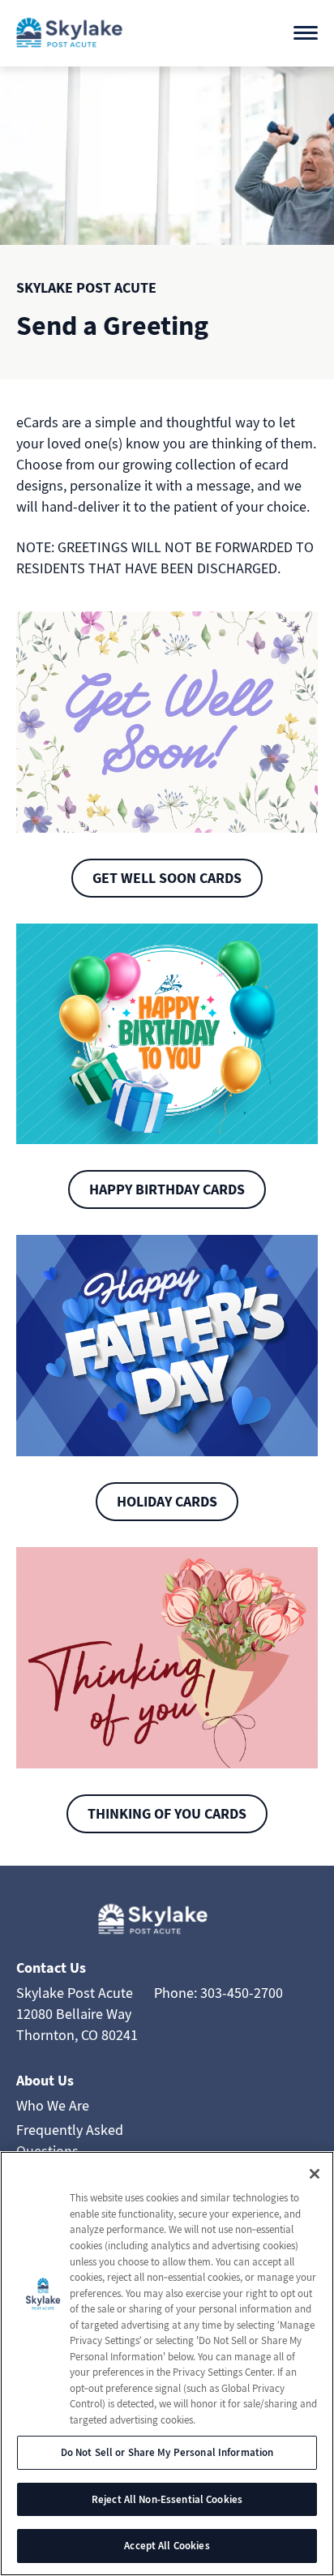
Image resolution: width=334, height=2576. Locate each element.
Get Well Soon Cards (167, 878)
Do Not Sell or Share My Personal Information (167, 2452)
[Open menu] (306, 33)
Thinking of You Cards (167, 1813)
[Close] (315, 2174)
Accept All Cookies (167, 2546)
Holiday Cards (167, 1501)
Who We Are (53, 2105)
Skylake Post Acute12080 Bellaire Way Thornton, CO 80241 (77, 2014)
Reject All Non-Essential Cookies (167, 2499)
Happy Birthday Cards (167, 1189)
